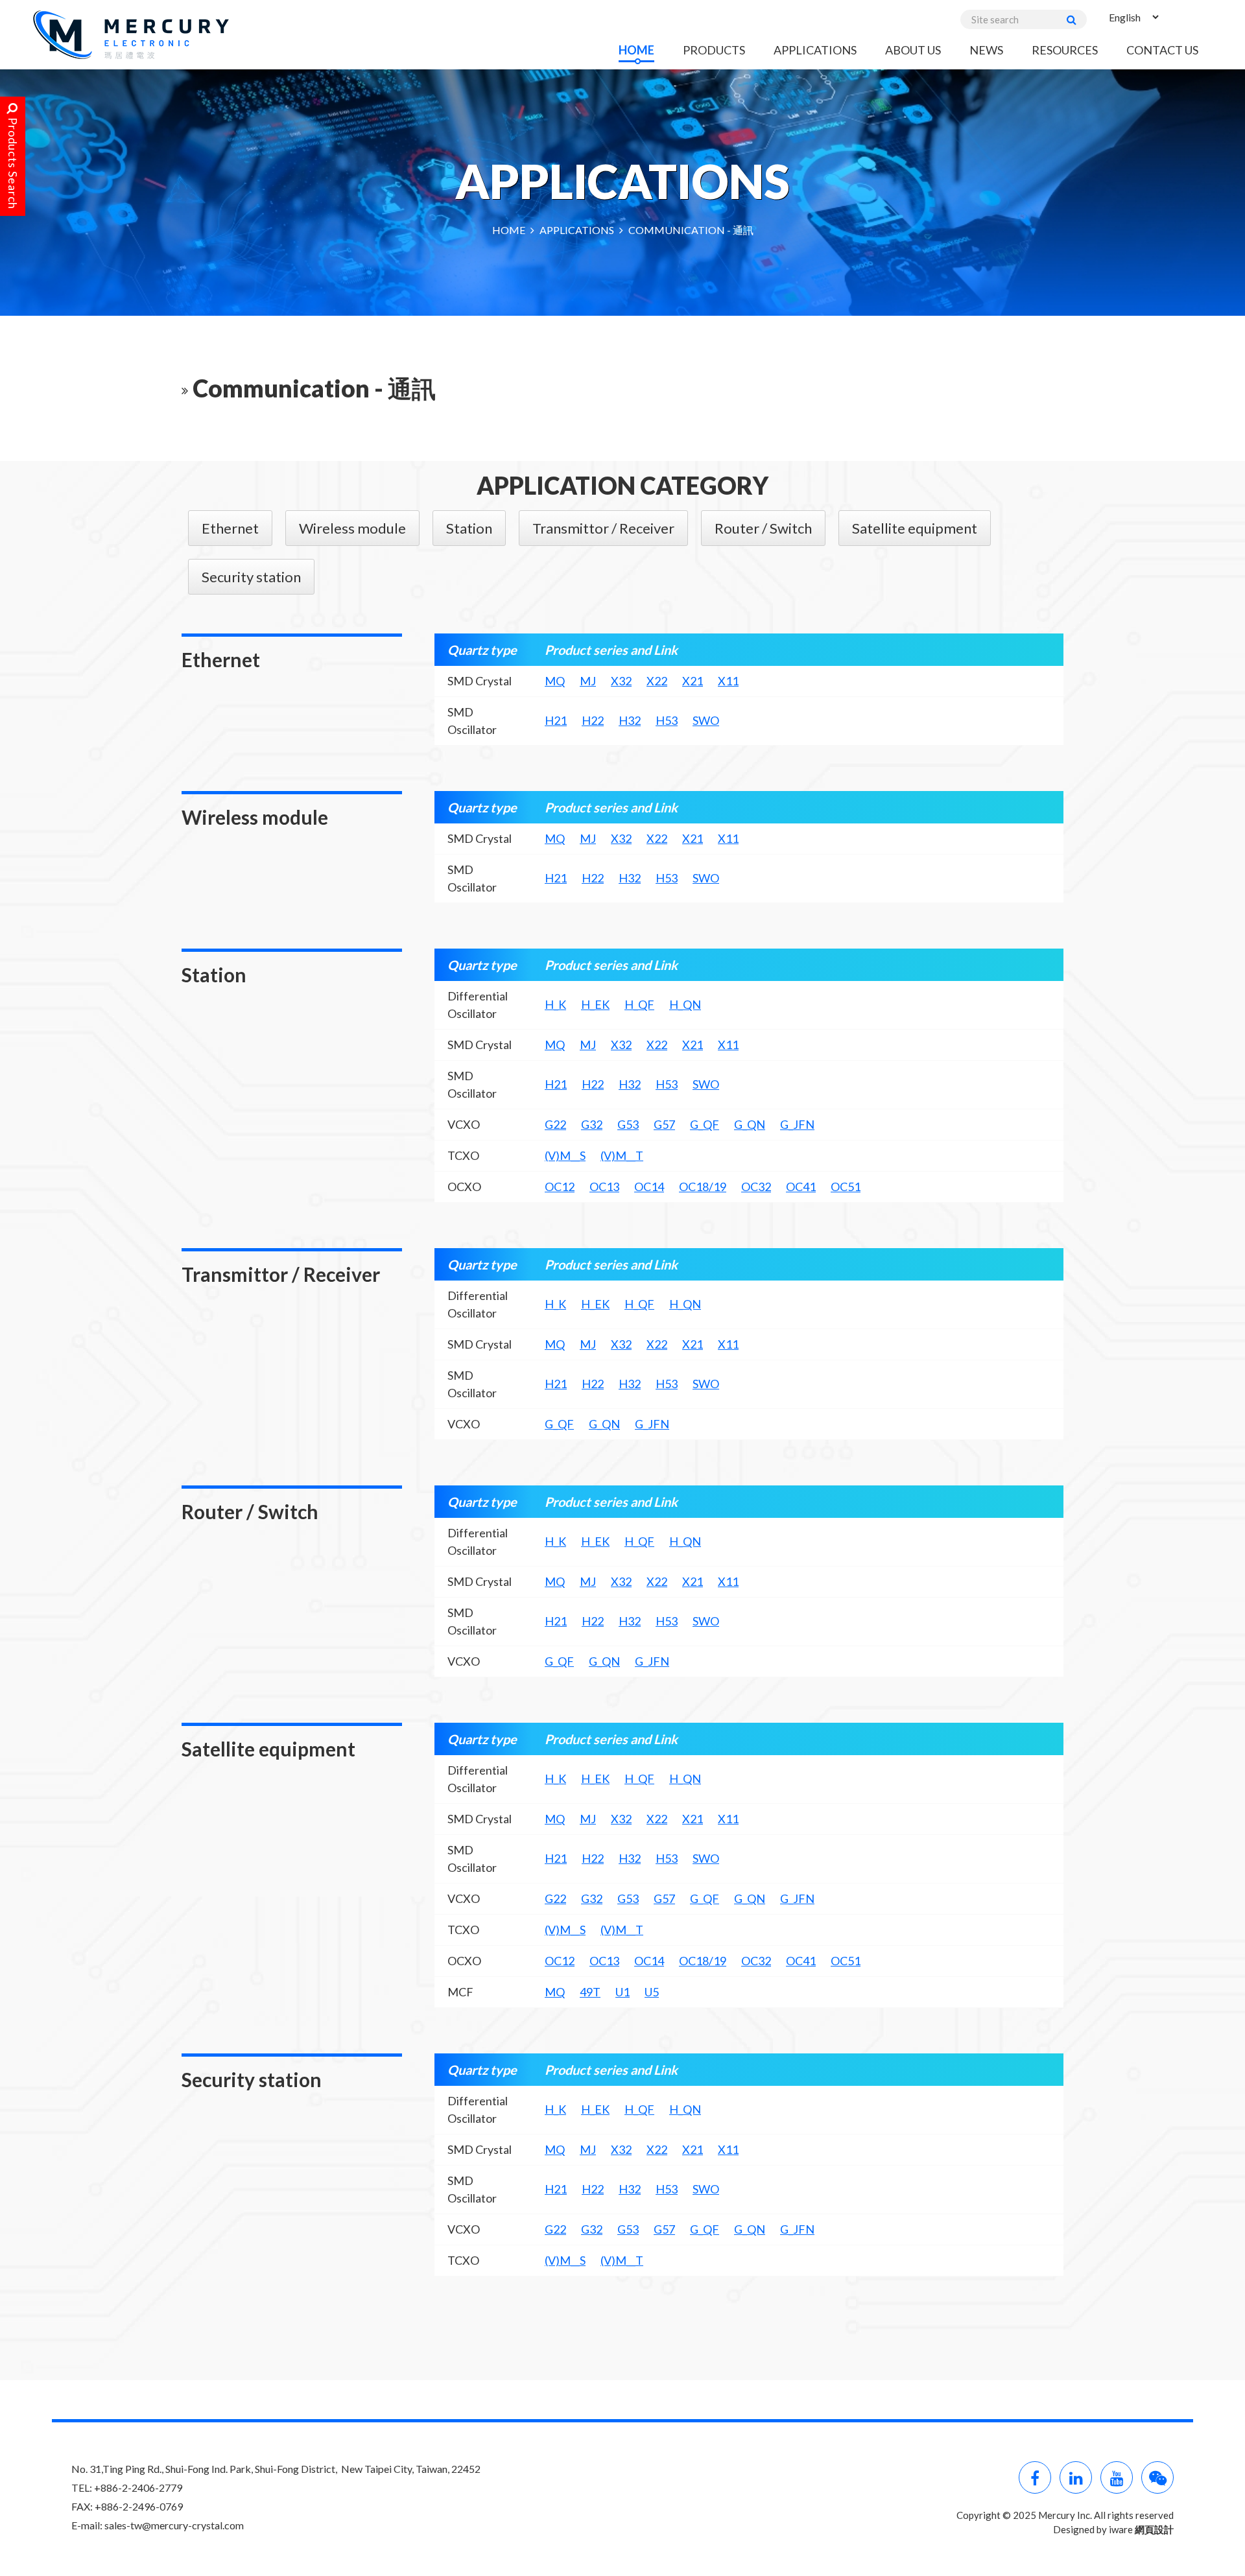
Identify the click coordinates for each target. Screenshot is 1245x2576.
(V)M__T (622, 1155)
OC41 (801, 1187)
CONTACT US (1162, 50)
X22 (657, 681)
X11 (728, 681)
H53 (667, 720)
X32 (621, 681)
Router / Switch (763, 528)
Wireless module (352, 528)
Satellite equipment (915, 528)
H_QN (685, 1004)
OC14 (649, 1187)
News (986, 50)
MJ (588, 681)
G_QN (750, 1124)
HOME (636, 50)
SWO (706, 720)
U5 (652, 1992)
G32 (592, 1124)
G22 (555, 1124)
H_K (555, 1004)
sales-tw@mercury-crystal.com (174, 2525)
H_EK (595, 1004)
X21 (693, 681)
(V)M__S (565, 1155)
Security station (251, 577)
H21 (556, 720)
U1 (622, 1992)
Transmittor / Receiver (603, 528)
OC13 (604, 1187)
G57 (664, 1124)
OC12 (560, 1187)
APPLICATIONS (815, 50)
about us (913, 50)
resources (1065, 50)
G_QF (705, 1124)
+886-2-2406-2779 (138, 2487)
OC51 (846, 1187)
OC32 (756, 1187)
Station (469, 528)
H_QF (639, 1004)
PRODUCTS (714, 50)
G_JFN (797, 1124)
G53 (628, 1124)
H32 (630, 720)
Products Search (13, 162)
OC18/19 (703, 1187)
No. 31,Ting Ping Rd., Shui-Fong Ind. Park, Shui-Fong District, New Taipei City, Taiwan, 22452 (276, 2469)
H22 (593, 720)
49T (590, 1992)
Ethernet (230, 528)
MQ (555, 681)
